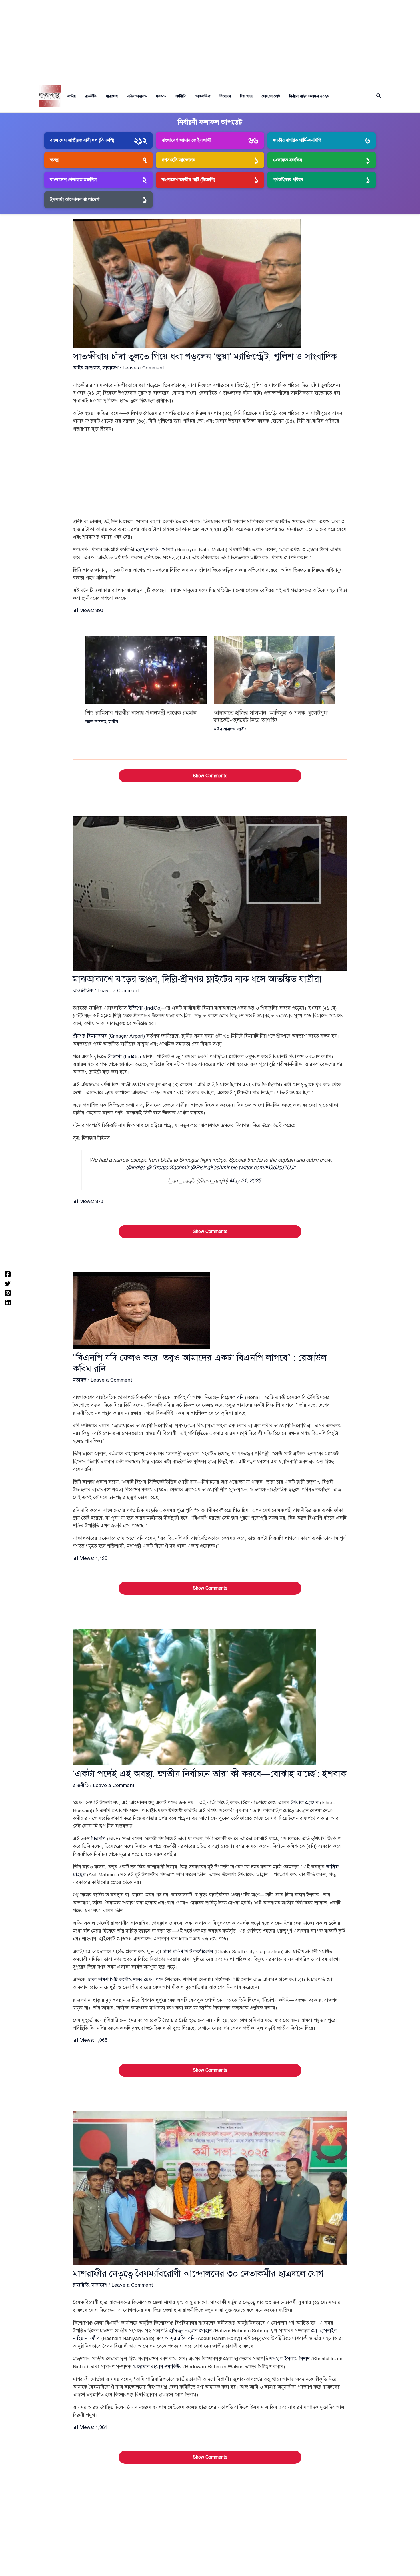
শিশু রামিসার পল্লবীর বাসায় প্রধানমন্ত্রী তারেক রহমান (141, 713)
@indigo (136, 1167)
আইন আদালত (137, 96)
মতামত (161, 96)
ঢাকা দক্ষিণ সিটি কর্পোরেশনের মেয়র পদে (125, 1980)
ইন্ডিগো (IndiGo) (145, 1008)
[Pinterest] (8, 1293)
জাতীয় (71, 96)
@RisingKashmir (210, 1167)
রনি (240, 1397)
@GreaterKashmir (168, 1167)
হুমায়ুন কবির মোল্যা (155, 550)
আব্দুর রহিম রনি (180, 2338)
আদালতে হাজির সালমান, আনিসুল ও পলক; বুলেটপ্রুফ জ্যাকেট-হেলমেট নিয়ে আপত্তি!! (271, 717)
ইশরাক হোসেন (304, 1803)
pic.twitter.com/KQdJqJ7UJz (263, 1167)
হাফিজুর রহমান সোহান (190, 2331)
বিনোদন (225, 96)
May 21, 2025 (245, 1181)
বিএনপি (98, 1839)
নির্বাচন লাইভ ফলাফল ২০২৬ (309, 96)
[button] (379, 96)
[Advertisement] (210, 40)
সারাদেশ (112, 96)
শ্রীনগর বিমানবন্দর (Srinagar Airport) (109, 1036)
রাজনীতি (91, 96)
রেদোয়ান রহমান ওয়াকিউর (157, 2367)
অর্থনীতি (181, 96)
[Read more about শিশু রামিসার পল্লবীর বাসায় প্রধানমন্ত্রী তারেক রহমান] (146, 670)
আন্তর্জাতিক (203, 96)
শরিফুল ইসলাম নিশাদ (290, 2359)
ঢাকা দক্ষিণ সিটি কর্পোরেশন (188, 1952)
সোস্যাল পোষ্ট (271, 96)
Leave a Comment (143, 368)
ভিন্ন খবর (246, 96)
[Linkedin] (8, 1302)
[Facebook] (8, 1274)
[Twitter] (8, 1283)
